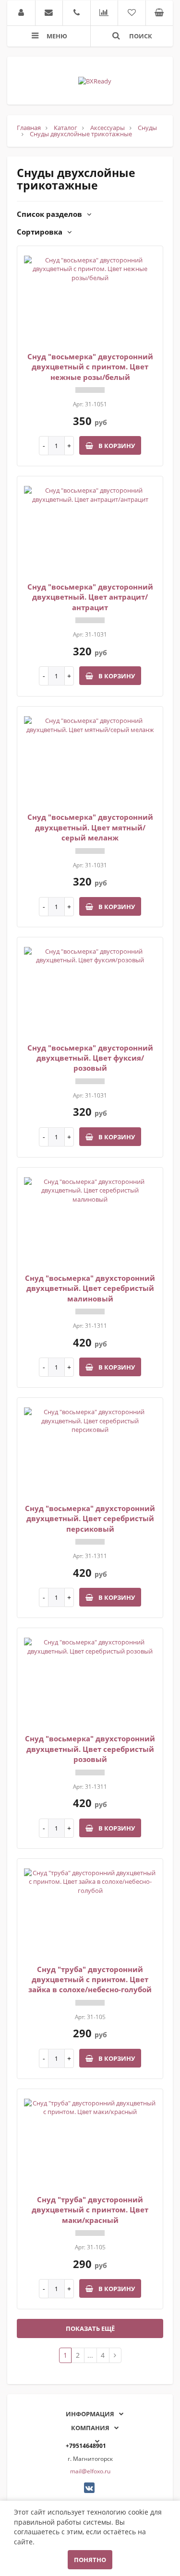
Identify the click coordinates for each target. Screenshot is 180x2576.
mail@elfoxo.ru (90, 2471)
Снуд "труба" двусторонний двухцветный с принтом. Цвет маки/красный (90, 2210)
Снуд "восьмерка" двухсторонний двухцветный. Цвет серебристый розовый (90, 1749)
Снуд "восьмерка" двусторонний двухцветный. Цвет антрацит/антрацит (90, 597)
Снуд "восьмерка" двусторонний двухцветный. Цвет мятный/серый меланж (90, 827)
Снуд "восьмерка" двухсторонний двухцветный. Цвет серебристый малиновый (90, 1288)
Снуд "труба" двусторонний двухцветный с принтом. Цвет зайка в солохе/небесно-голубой (90, 1979)
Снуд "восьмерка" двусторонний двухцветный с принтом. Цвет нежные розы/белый (90, 367)
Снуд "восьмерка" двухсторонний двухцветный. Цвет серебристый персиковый (90, 1518)
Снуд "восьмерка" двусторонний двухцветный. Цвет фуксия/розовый (90, 1058)
